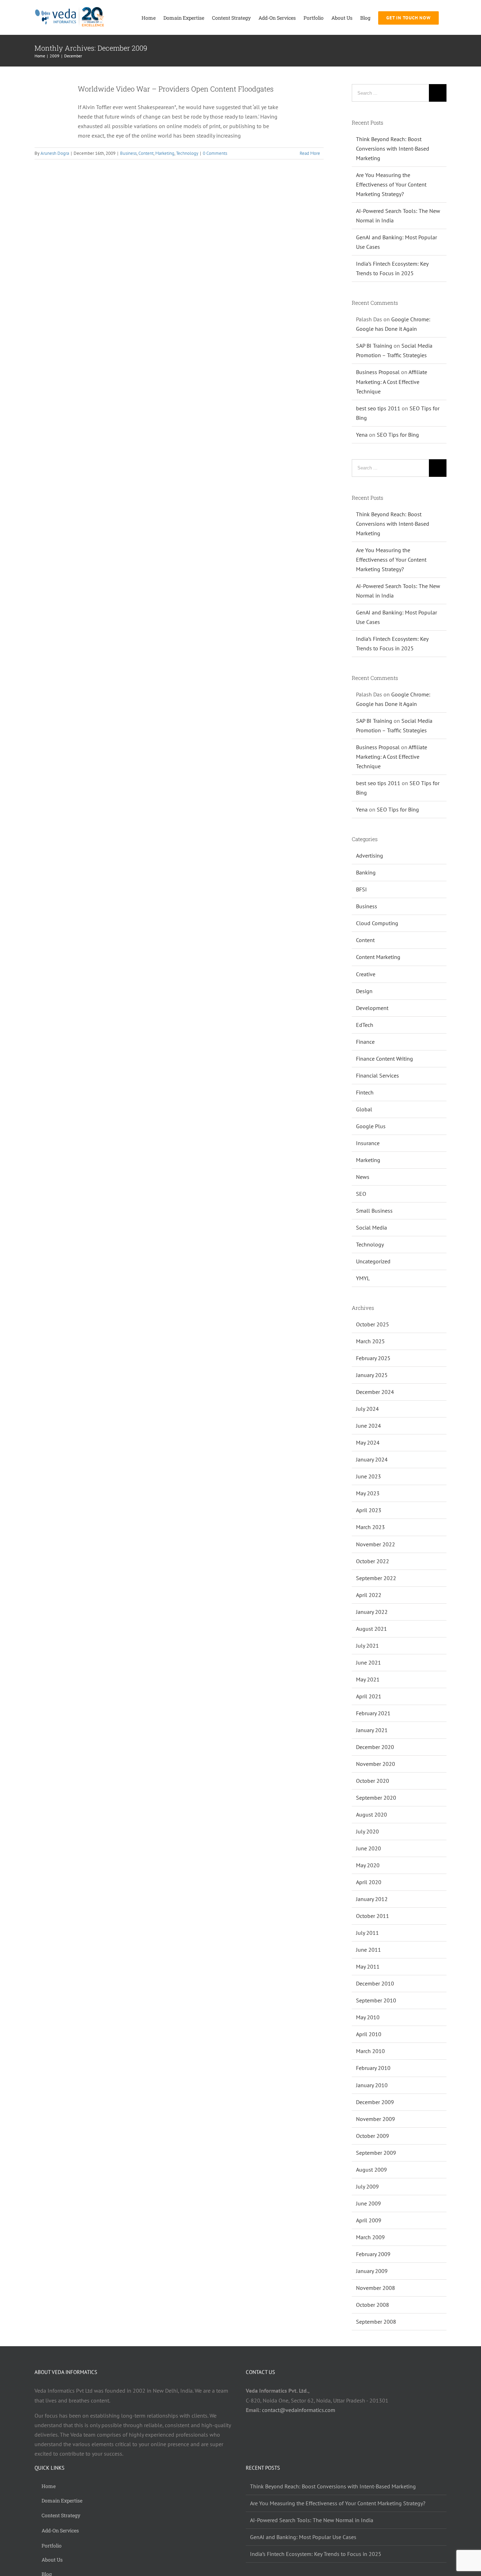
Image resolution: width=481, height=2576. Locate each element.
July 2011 (367, 1933)
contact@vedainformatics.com (299, 2410)
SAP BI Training (374, 346)
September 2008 (376, 2322)
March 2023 (370, 1527)
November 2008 (376, 2288)
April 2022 (369, 1595)
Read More (310, 153)
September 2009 (376, 2153)
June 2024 (368, 1426)
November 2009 (376, 2119)
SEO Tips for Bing (398, 435)
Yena (362, 435)
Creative (366, 974)
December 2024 (375, 1392)
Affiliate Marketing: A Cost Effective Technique (392, 381)
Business (128, 153)
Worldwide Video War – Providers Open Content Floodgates (176, 89)
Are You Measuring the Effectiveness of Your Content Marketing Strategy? (391, 184)
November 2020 (376, 1764)
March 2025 (370, 1341)
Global (364, 1109)
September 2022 (376, 1578)
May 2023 (368, 1493)
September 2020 (376, 1798)
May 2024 (368, 1442)
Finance (365, 1042)
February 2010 (373, 2068)
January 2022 (372, 1612)
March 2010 (370, 2051)
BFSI (361, 889)
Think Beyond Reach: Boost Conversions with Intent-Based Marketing (393, 149)
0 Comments (215, 153)
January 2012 (372, 1899)
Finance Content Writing (385, 1059)
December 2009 (375, 2102)
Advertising (370, 855)
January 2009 (372, 2271)
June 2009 (368, 2203)
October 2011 (373, 1916)
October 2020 (373, 1781)
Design (364, 991)
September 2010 (376, 2000)
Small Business (374, 1211)
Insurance (368, 1143)
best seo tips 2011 (378, 408)
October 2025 (373, 1324)
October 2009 (373, 2136)
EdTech (365, 1025)
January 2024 (372, 1459)
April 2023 (369, 1510)
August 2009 (371, 2170)
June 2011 (368, 1950)
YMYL (363, 1278)
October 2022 (373, 1561)
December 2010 (375, 1983)
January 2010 (372, 2085)
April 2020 (369, 1882)
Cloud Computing (377, 923)
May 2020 (368, 1865)
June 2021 (368, 1662)
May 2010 (368, 2017)
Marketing (165, 153)
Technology (187, 153)
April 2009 (369, 2220)
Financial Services (377, 1075)
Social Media (371, 1227)
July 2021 (367, 1646)
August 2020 (371, 1814)
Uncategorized (373, 1261)
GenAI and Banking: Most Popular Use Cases (303, 2537)
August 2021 (371, 1629)
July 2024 (367, 1409)
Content (146, 153)
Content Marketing (378, 957)
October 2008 (373, 2305)
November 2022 (376, 1544)
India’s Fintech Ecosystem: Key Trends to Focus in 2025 (316, 2554)
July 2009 (367, 2186)
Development (372, 1008)
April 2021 (369, 1696)
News (363, 1177)
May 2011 (368, 1966)
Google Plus (371, 1126)
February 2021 (373, 1713)
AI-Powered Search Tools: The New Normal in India (312, 2520)
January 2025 (372, 1375)
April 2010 (369, 2034)
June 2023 (368, 1476)
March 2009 (370, 2237)
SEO (361, 1194)
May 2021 (368, 1679)
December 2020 (375, 1747)
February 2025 (373, 1358)
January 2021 (372, 1730)
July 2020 (367, 1831)
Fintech (365, 1092)
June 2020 (368, 1848)
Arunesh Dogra (55, 153)
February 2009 (373, 2254)
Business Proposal (378, 372)
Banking (366, 872)
